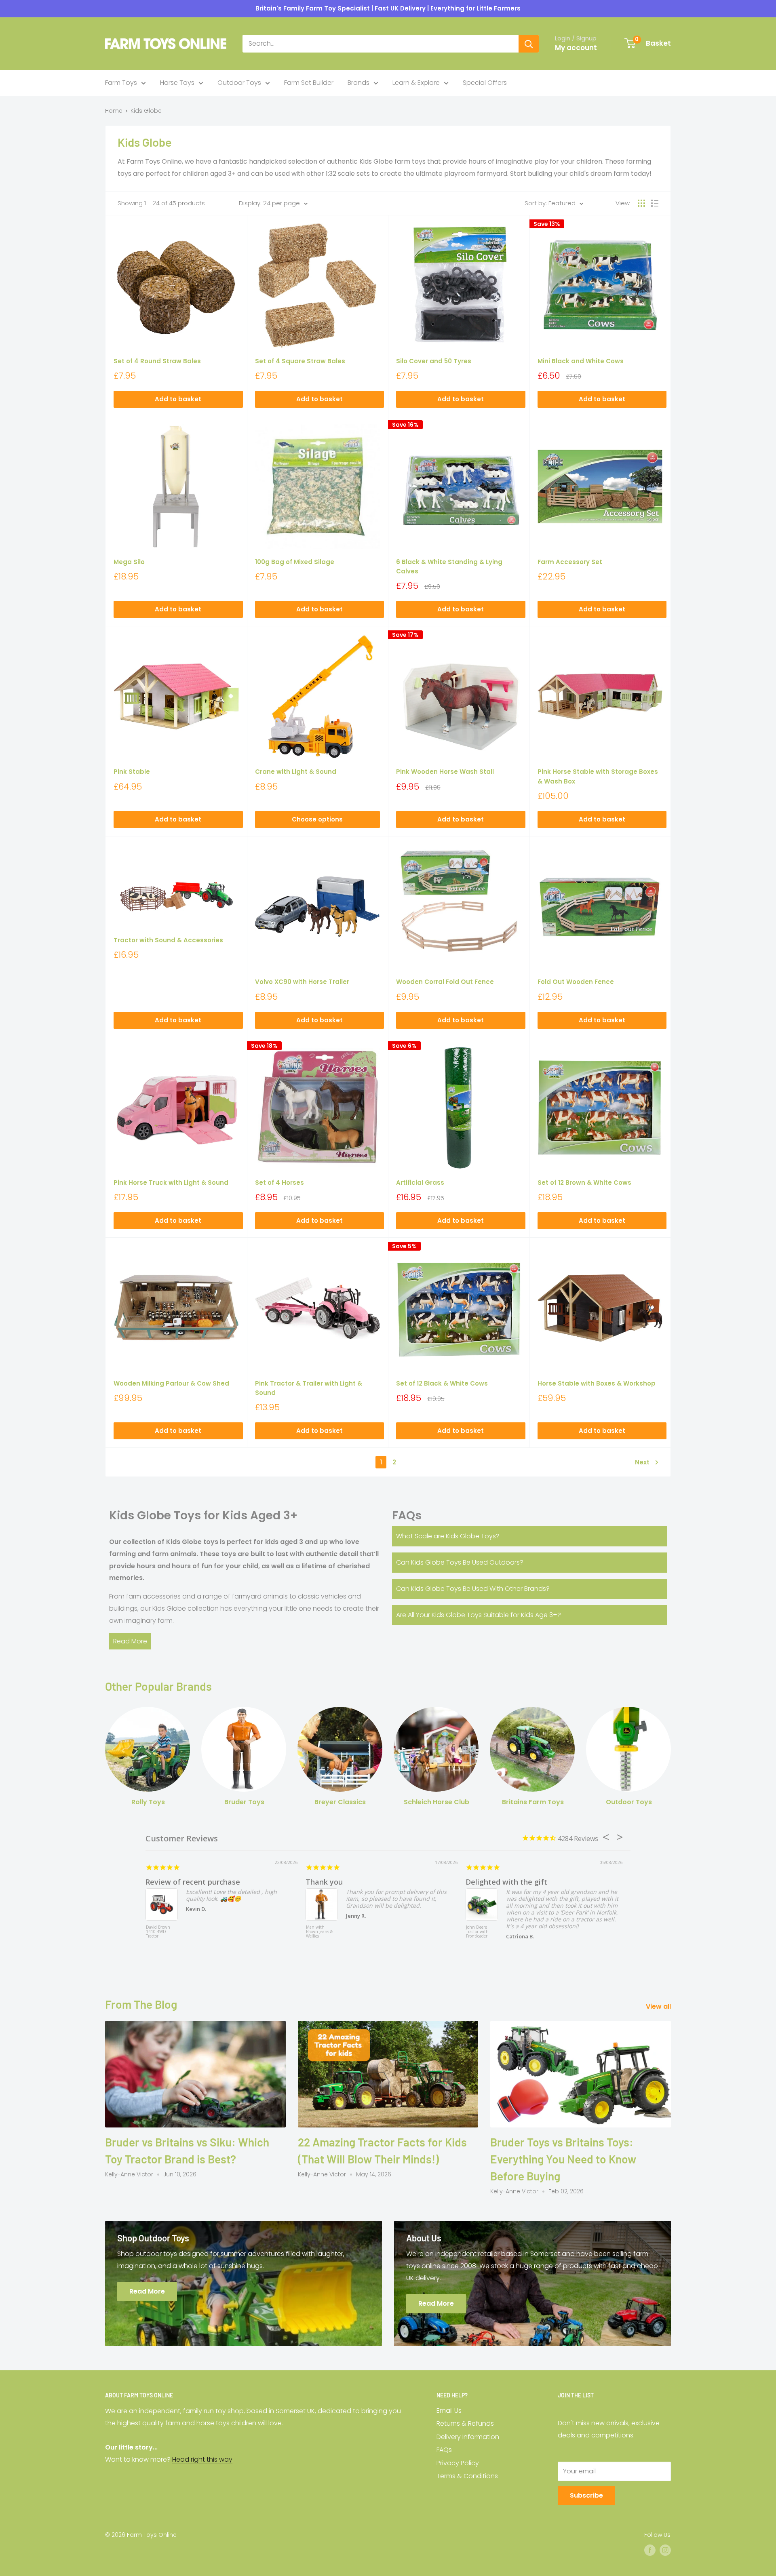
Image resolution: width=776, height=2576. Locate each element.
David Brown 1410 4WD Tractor (158, 1932)
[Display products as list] (655, 203)
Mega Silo (129, 562)
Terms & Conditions (467, 2476)
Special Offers (485, 83)
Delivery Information (468, 2437)
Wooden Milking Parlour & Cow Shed (171, 1383)
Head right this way (202, 2459)
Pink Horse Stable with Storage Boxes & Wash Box (598, 776)
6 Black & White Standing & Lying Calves (449, 567)
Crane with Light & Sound (296, 772)
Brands (358, 83)
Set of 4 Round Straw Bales (157, 361)
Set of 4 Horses (279, 1183)
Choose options (317, 819)
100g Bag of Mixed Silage (295, 562)
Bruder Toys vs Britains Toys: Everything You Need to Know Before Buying (563, 2159)
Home (114, 111)
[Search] (529, 44)
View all (659, 2006)
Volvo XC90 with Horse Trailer (302, 982)
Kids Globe (146, 111)
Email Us (449, 2411)
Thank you (324, 1882)
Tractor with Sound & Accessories (168, 940)
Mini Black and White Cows (581, 361)
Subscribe (586, 2495)
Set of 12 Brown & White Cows (584, 1183)
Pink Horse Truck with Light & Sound (171, 1183)
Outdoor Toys (239, 83)
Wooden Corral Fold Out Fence (445, 982)
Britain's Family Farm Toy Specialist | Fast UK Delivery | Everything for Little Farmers (388, 8)
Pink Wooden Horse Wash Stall (445, 772)
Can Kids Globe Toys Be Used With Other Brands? (473, 1589)
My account (576, 48)
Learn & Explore (416, 83)
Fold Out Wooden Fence (576, 982)
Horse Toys (177, 83)
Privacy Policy (458, 2463)
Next (642, 1462)
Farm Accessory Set (570, 562)
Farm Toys (121, 83)
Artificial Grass (420, 1183)
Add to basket (178, 399)
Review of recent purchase (193, 1882)
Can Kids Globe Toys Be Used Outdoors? (460, 1562)
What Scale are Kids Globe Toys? (448, 1536)
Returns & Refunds (465, 2423)
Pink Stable (132, 772)
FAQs (444, 2450)
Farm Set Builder (309, 83)
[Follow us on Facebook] (650, 2550)
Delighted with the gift (506, 1882)
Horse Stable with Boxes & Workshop (597, 1383)
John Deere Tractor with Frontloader (477, 1932)
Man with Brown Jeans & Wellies (319, 1932)
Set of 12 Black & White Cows (442, 1383)
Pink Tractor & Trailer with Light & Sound (309, 1388)
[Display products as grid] (641, 203)
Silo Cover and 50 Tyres (434, 361)
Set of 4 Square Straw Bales (300, 361)
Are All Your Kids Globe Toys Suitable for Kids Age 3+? (479, 1615)
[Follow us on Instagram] (665, 2550)
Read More (130, 1641)
